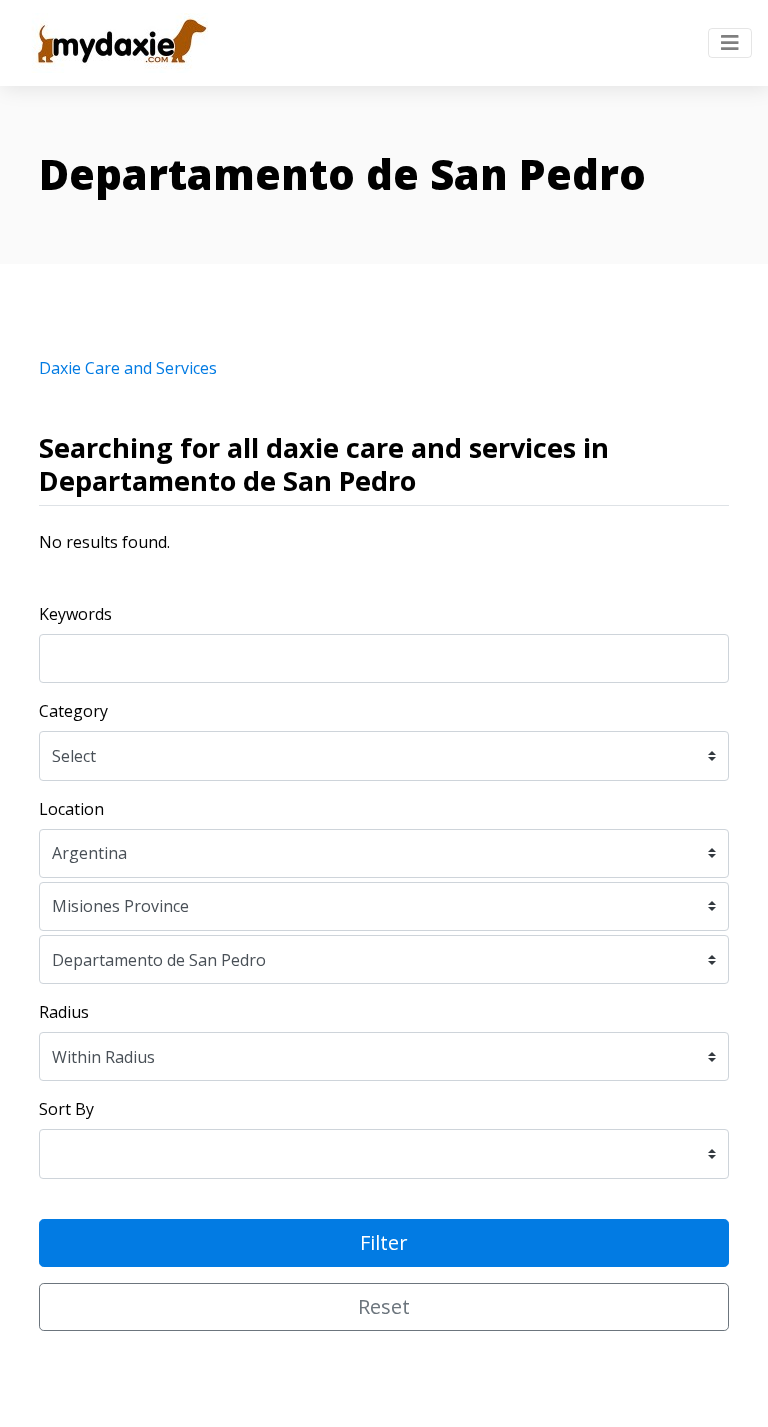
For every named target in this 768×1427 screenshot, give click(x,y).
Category (73, 711)
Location (71, 809)
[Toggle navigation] (730, 43)
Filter (384, 1242)
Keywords (75, 614)
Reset (384, 1306)
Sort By (66, 1109)
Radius (64, 1012)
